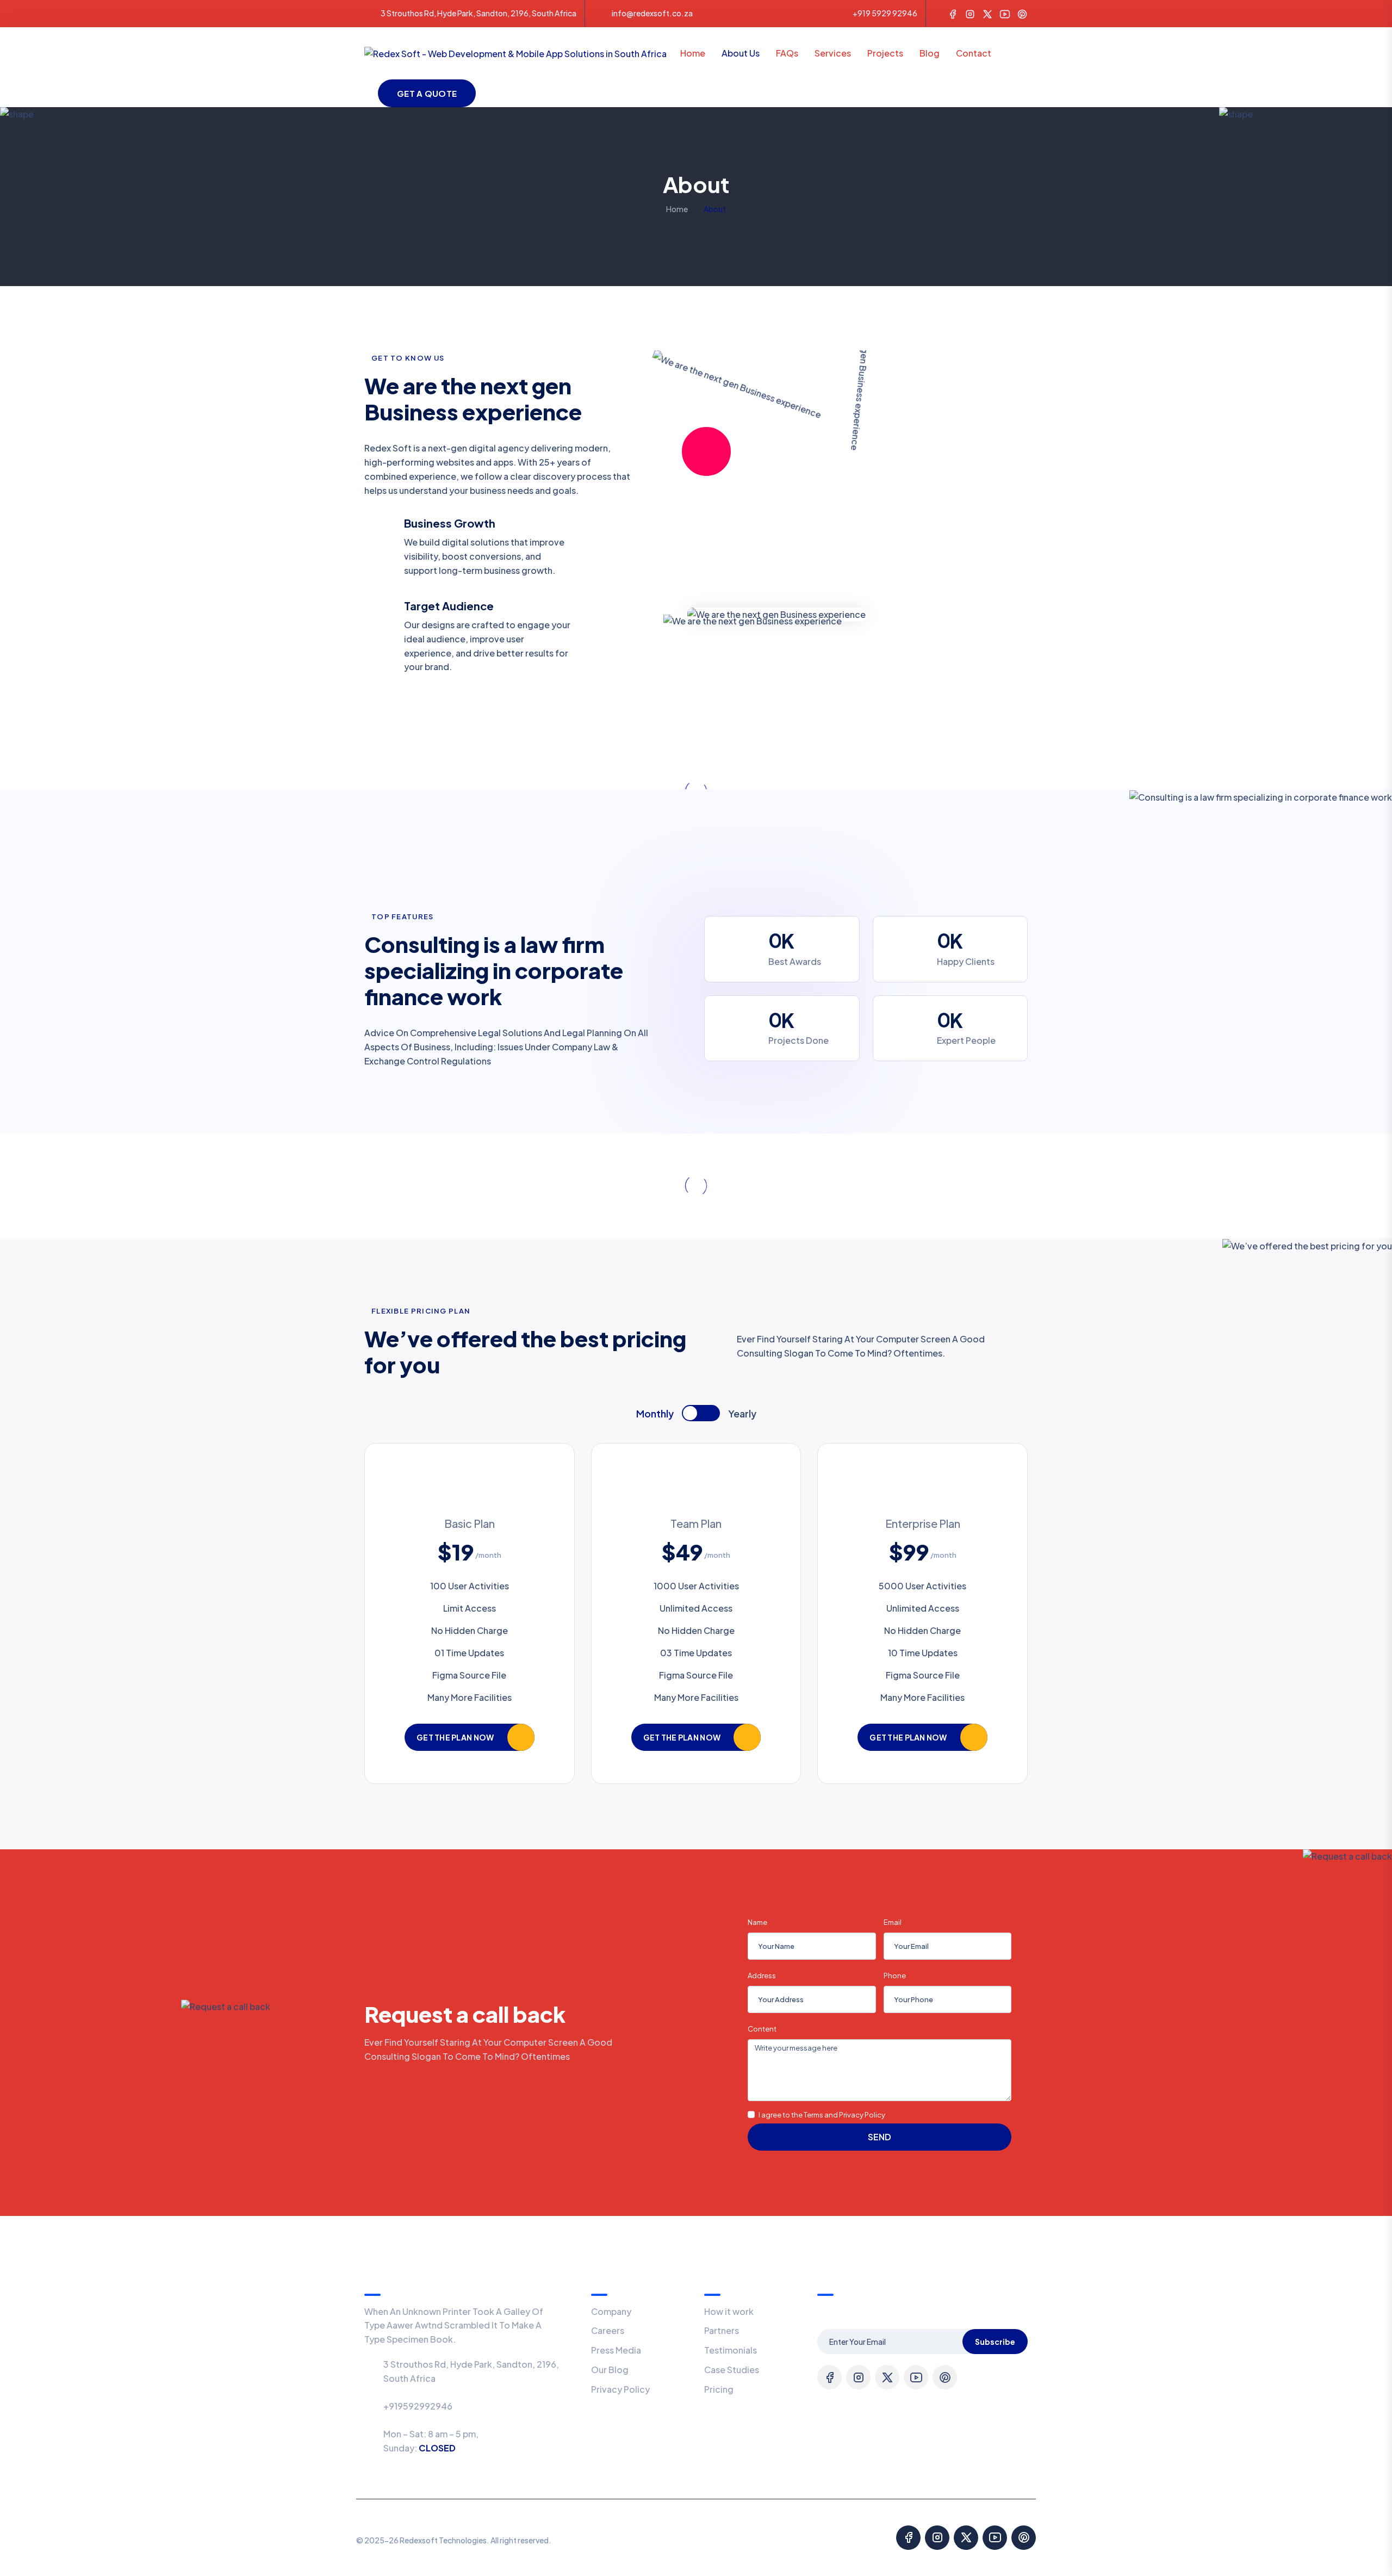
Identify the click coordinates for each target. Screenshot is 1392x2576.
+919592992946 (418, 2406)
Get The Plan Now (455, 1737)
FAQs (787, 53)
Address (762, 1976)
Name (758, 1922)
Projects (885, 53)
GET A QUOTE (427, 93)
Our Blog (610, 2370)
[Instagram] (970, 13)
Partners (722, 2330)
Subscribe (995, 2342)
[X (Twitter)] (987, 13)
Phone (895, 1976)
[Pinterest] (1022, 13)
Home (693, 53)
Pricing (719, 2389)
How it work (729, 2311)
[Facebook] (953, 13)
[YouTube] (1005, 13)
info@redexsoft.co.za (652, 13)
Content (763, 2029)
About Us (741, 53)
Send (880, 2137)
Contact (974, 53)
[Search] (1023, 52)
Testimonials (731, 2350)
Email (893, 1922)
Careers (608, 2330)
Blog (930, 53)
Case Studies (732, 2370)
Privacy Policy (620, 2389)
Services (833, 53)
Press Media (616, 2350)
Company (611, 2311)
